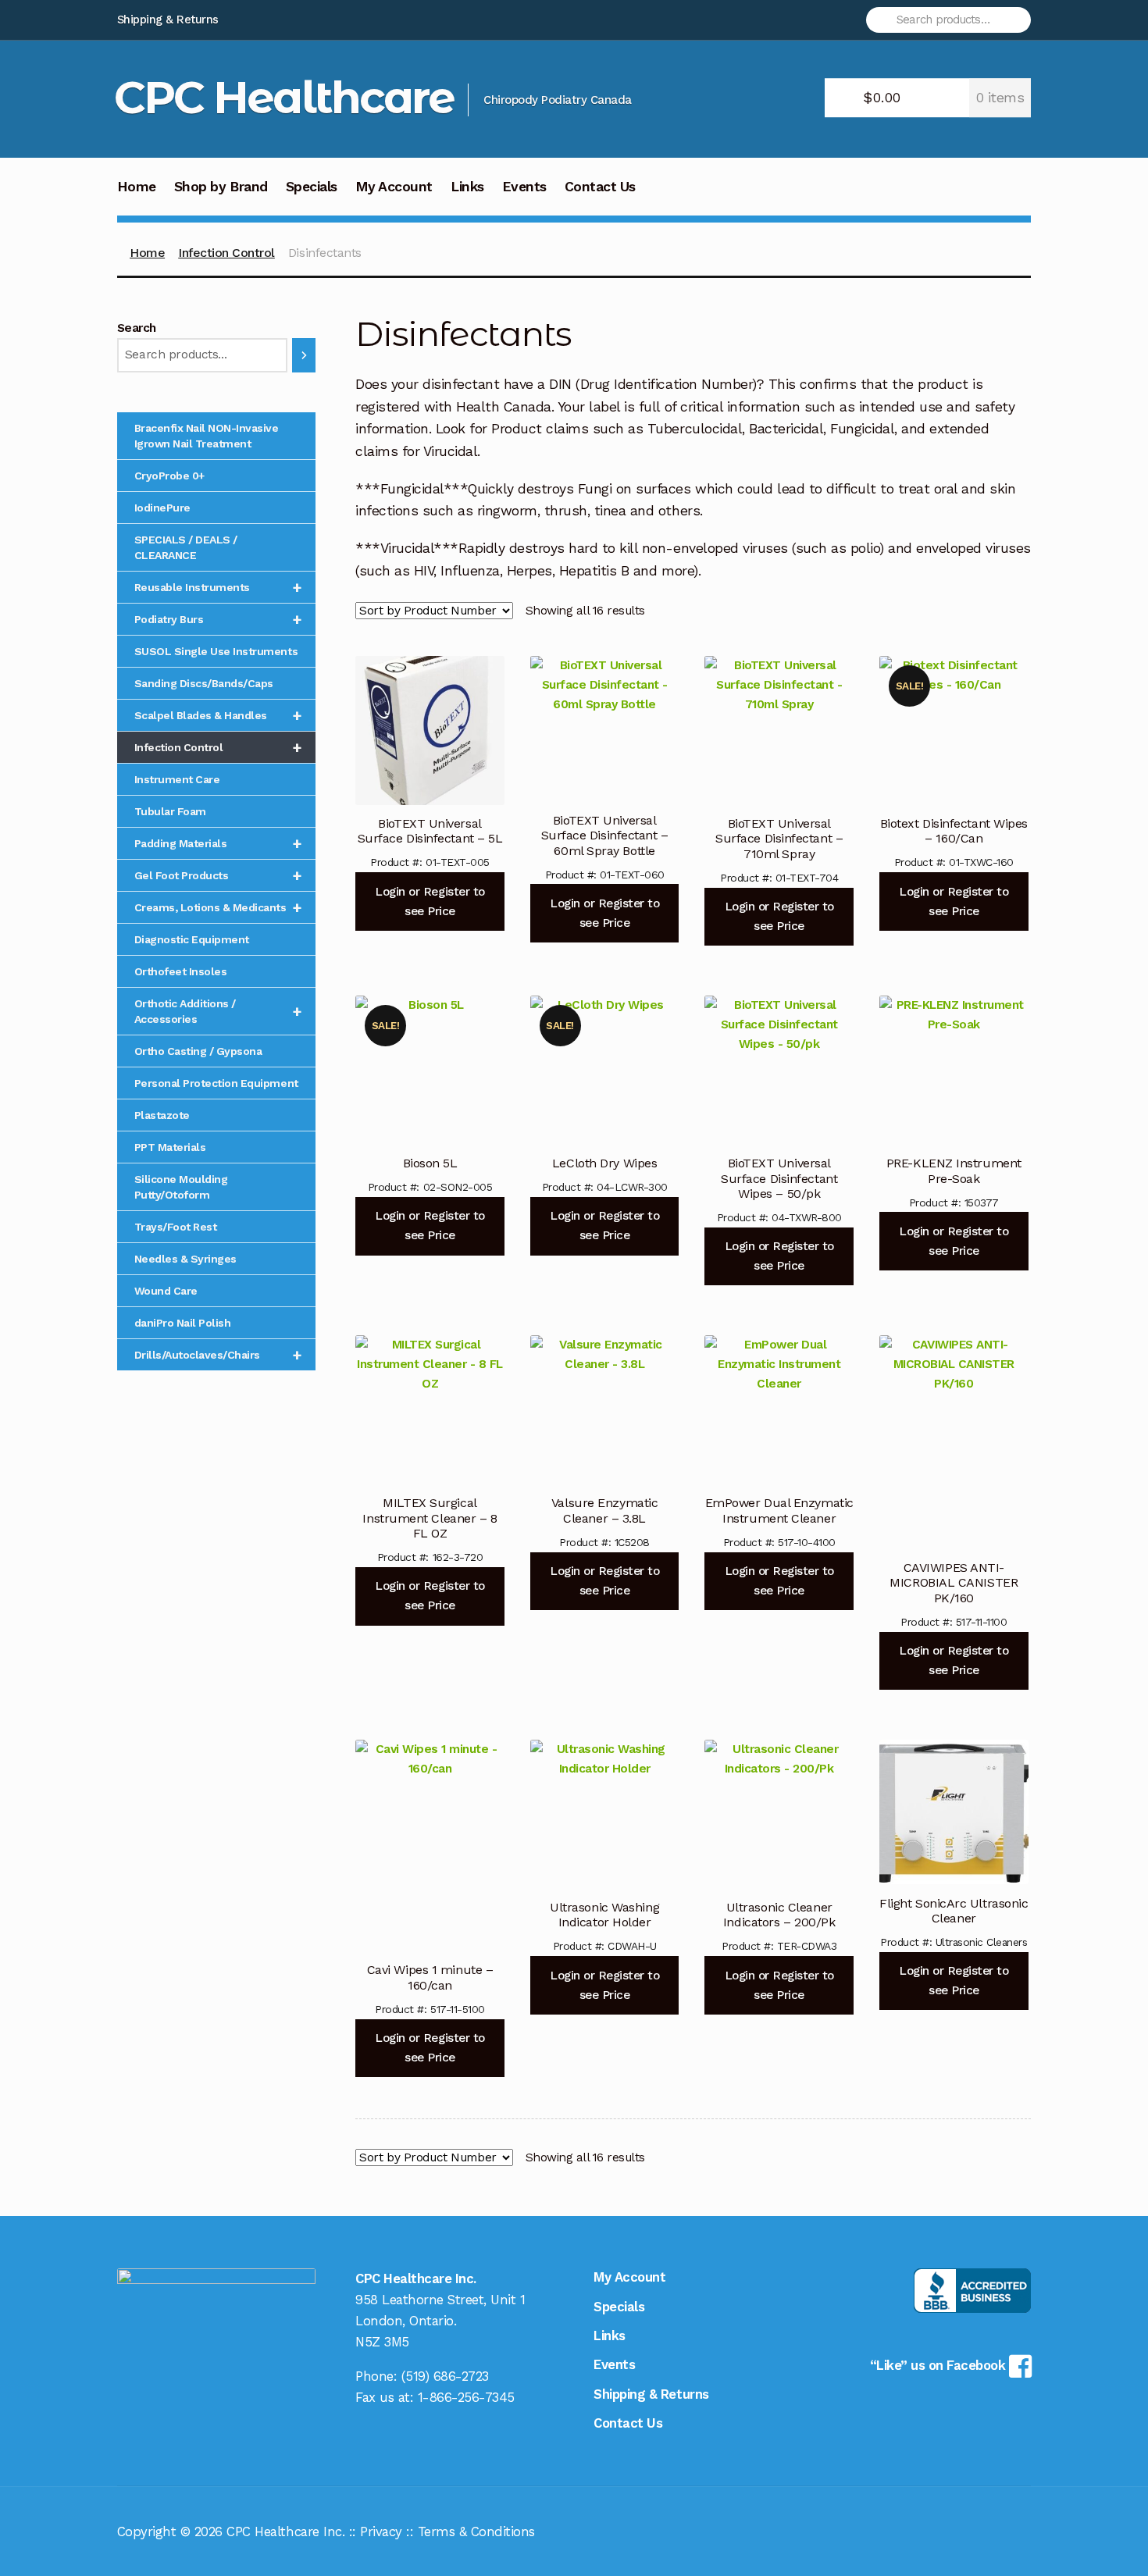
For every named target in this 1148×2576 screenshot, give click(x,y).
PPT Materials (170, 1147)
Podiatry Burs (218, 619)
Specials (312, 187)
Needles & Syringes (185, 1259)
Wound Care (166, 1291)
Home (137, 187)
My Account (394, 187)
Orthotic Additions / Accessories (218, 1011)
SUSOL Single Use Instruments (216, 651)
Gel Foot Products (218, 875)
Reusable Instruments (218, 587)
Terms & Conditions (476, 2531)
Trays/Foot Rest (176, 1227)
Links (467, 187)
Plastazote (162, 1115)
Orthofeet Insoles (181, 971)
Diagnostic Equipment (192, 939)
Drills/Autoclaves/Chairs (218, 1355)
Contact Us (600, 187)
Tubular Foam (170, 811)
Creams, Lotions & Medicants (218, 907)
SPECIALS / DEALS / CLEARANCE (186, 547)
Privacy (381, 2531)
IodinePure (162, 508)
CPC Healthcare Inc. (285, 2531)
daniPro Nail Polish (183, 1323)
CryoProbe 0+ (169, 476)
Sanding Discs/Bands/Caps (204, 683)
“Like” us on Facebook (939, 2365)
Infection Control (226, 253)
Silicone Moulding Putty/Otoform (181, 1187)
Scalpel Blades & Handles (218, 715)
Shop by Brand (221, 187)
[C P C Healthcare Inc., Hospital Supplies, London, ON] (972, 2291)
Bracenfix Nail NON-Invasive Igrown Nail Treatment (207, 436)
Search (137, 328)
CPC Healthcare (284, 97)
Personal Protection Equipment (216, 1083)
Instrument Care (177, 779)
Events (524, 187)
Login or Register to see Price (430, 901)
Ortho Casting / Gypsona (198, 1051)
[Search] (304, 355)
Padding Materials (218, 843)
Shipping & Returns (168, 20)
